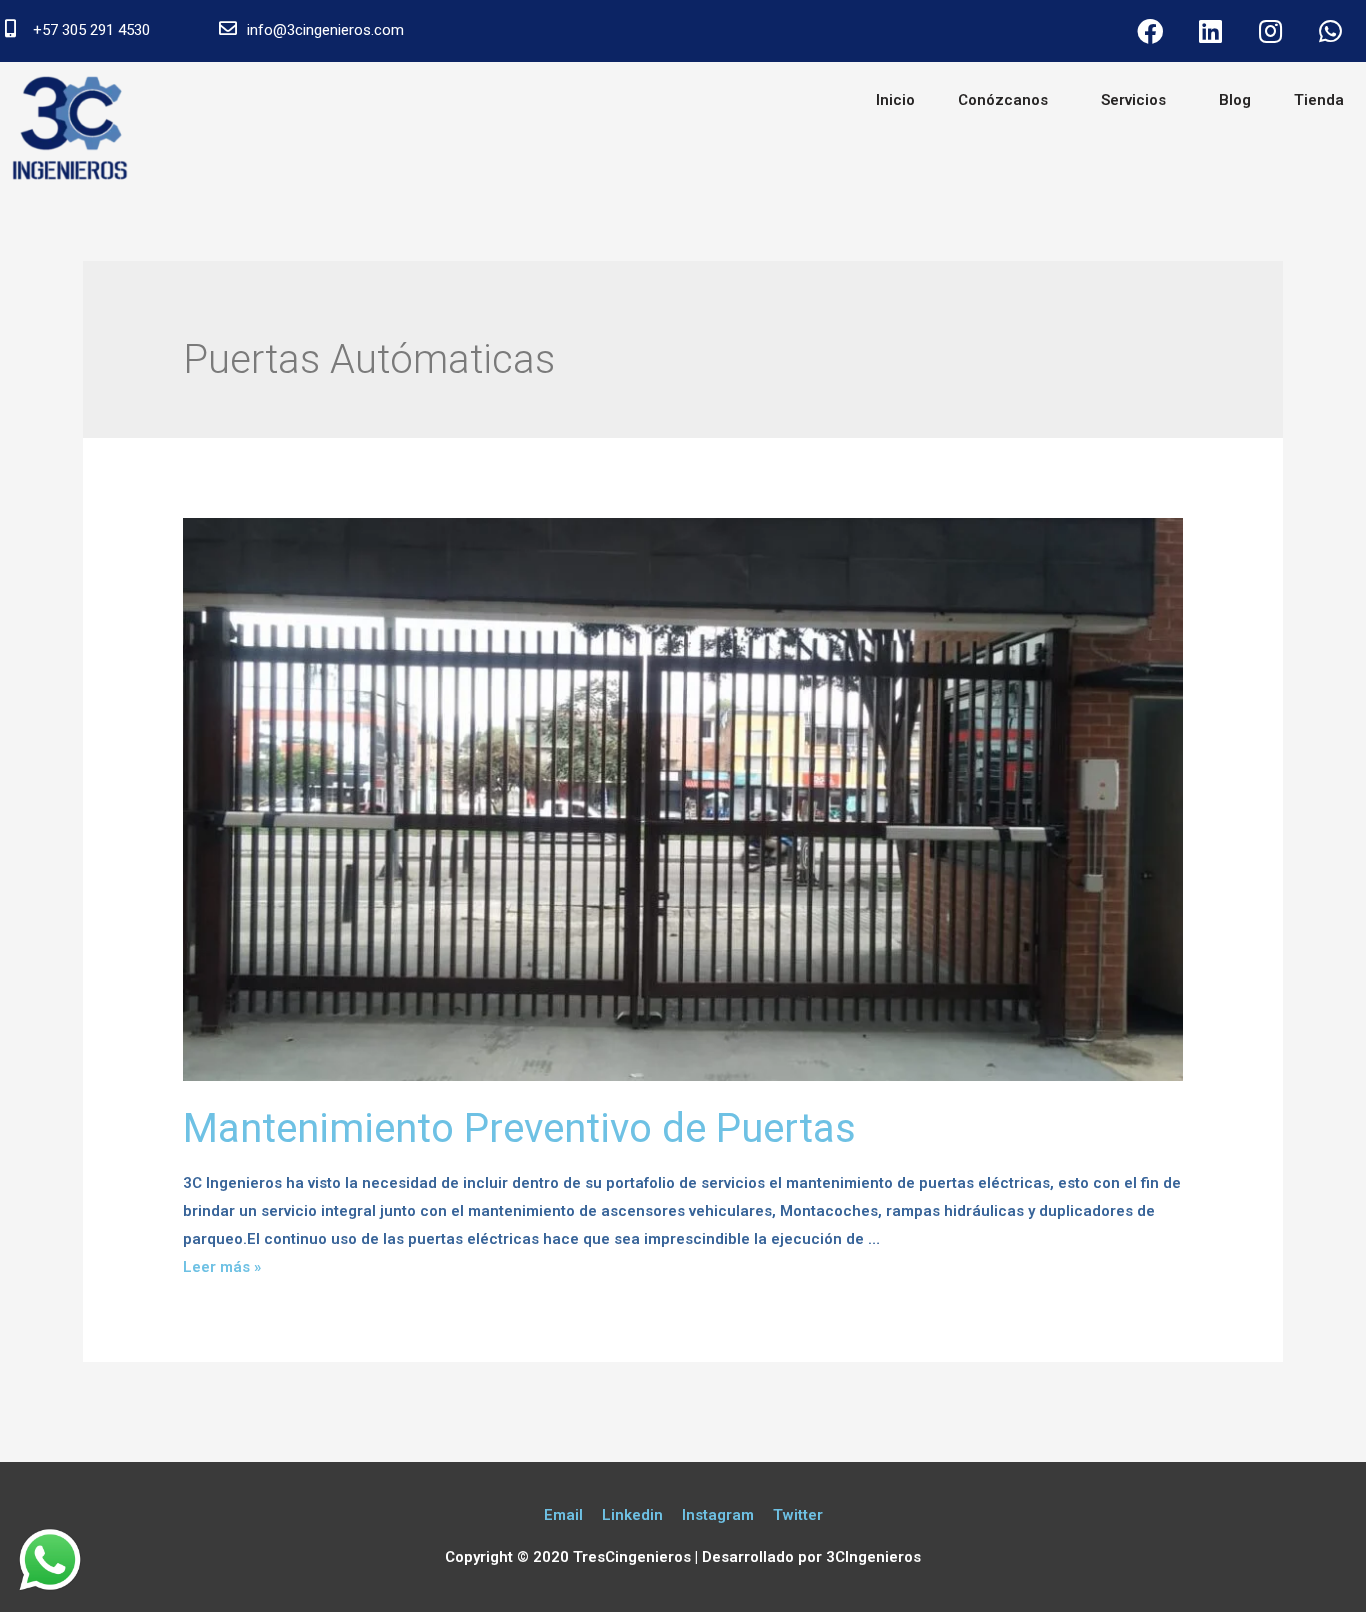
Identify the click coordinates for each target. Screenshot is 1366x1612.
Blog (1235, 100)
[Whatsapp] (1330, 31)
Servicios (1133, 100)
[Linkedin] (1210, 31)
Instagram (718, 1515)
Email (563, 1515)
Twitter (798, 1515)
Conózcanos (1003, 100)
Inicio (895, 100)
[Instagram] (1270, 31)
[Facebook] (1150, 31)
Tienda (1319, 100)
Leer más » (222, 1267)
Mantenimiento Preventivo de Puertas (519, 1128)
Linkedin (632, 1515)
